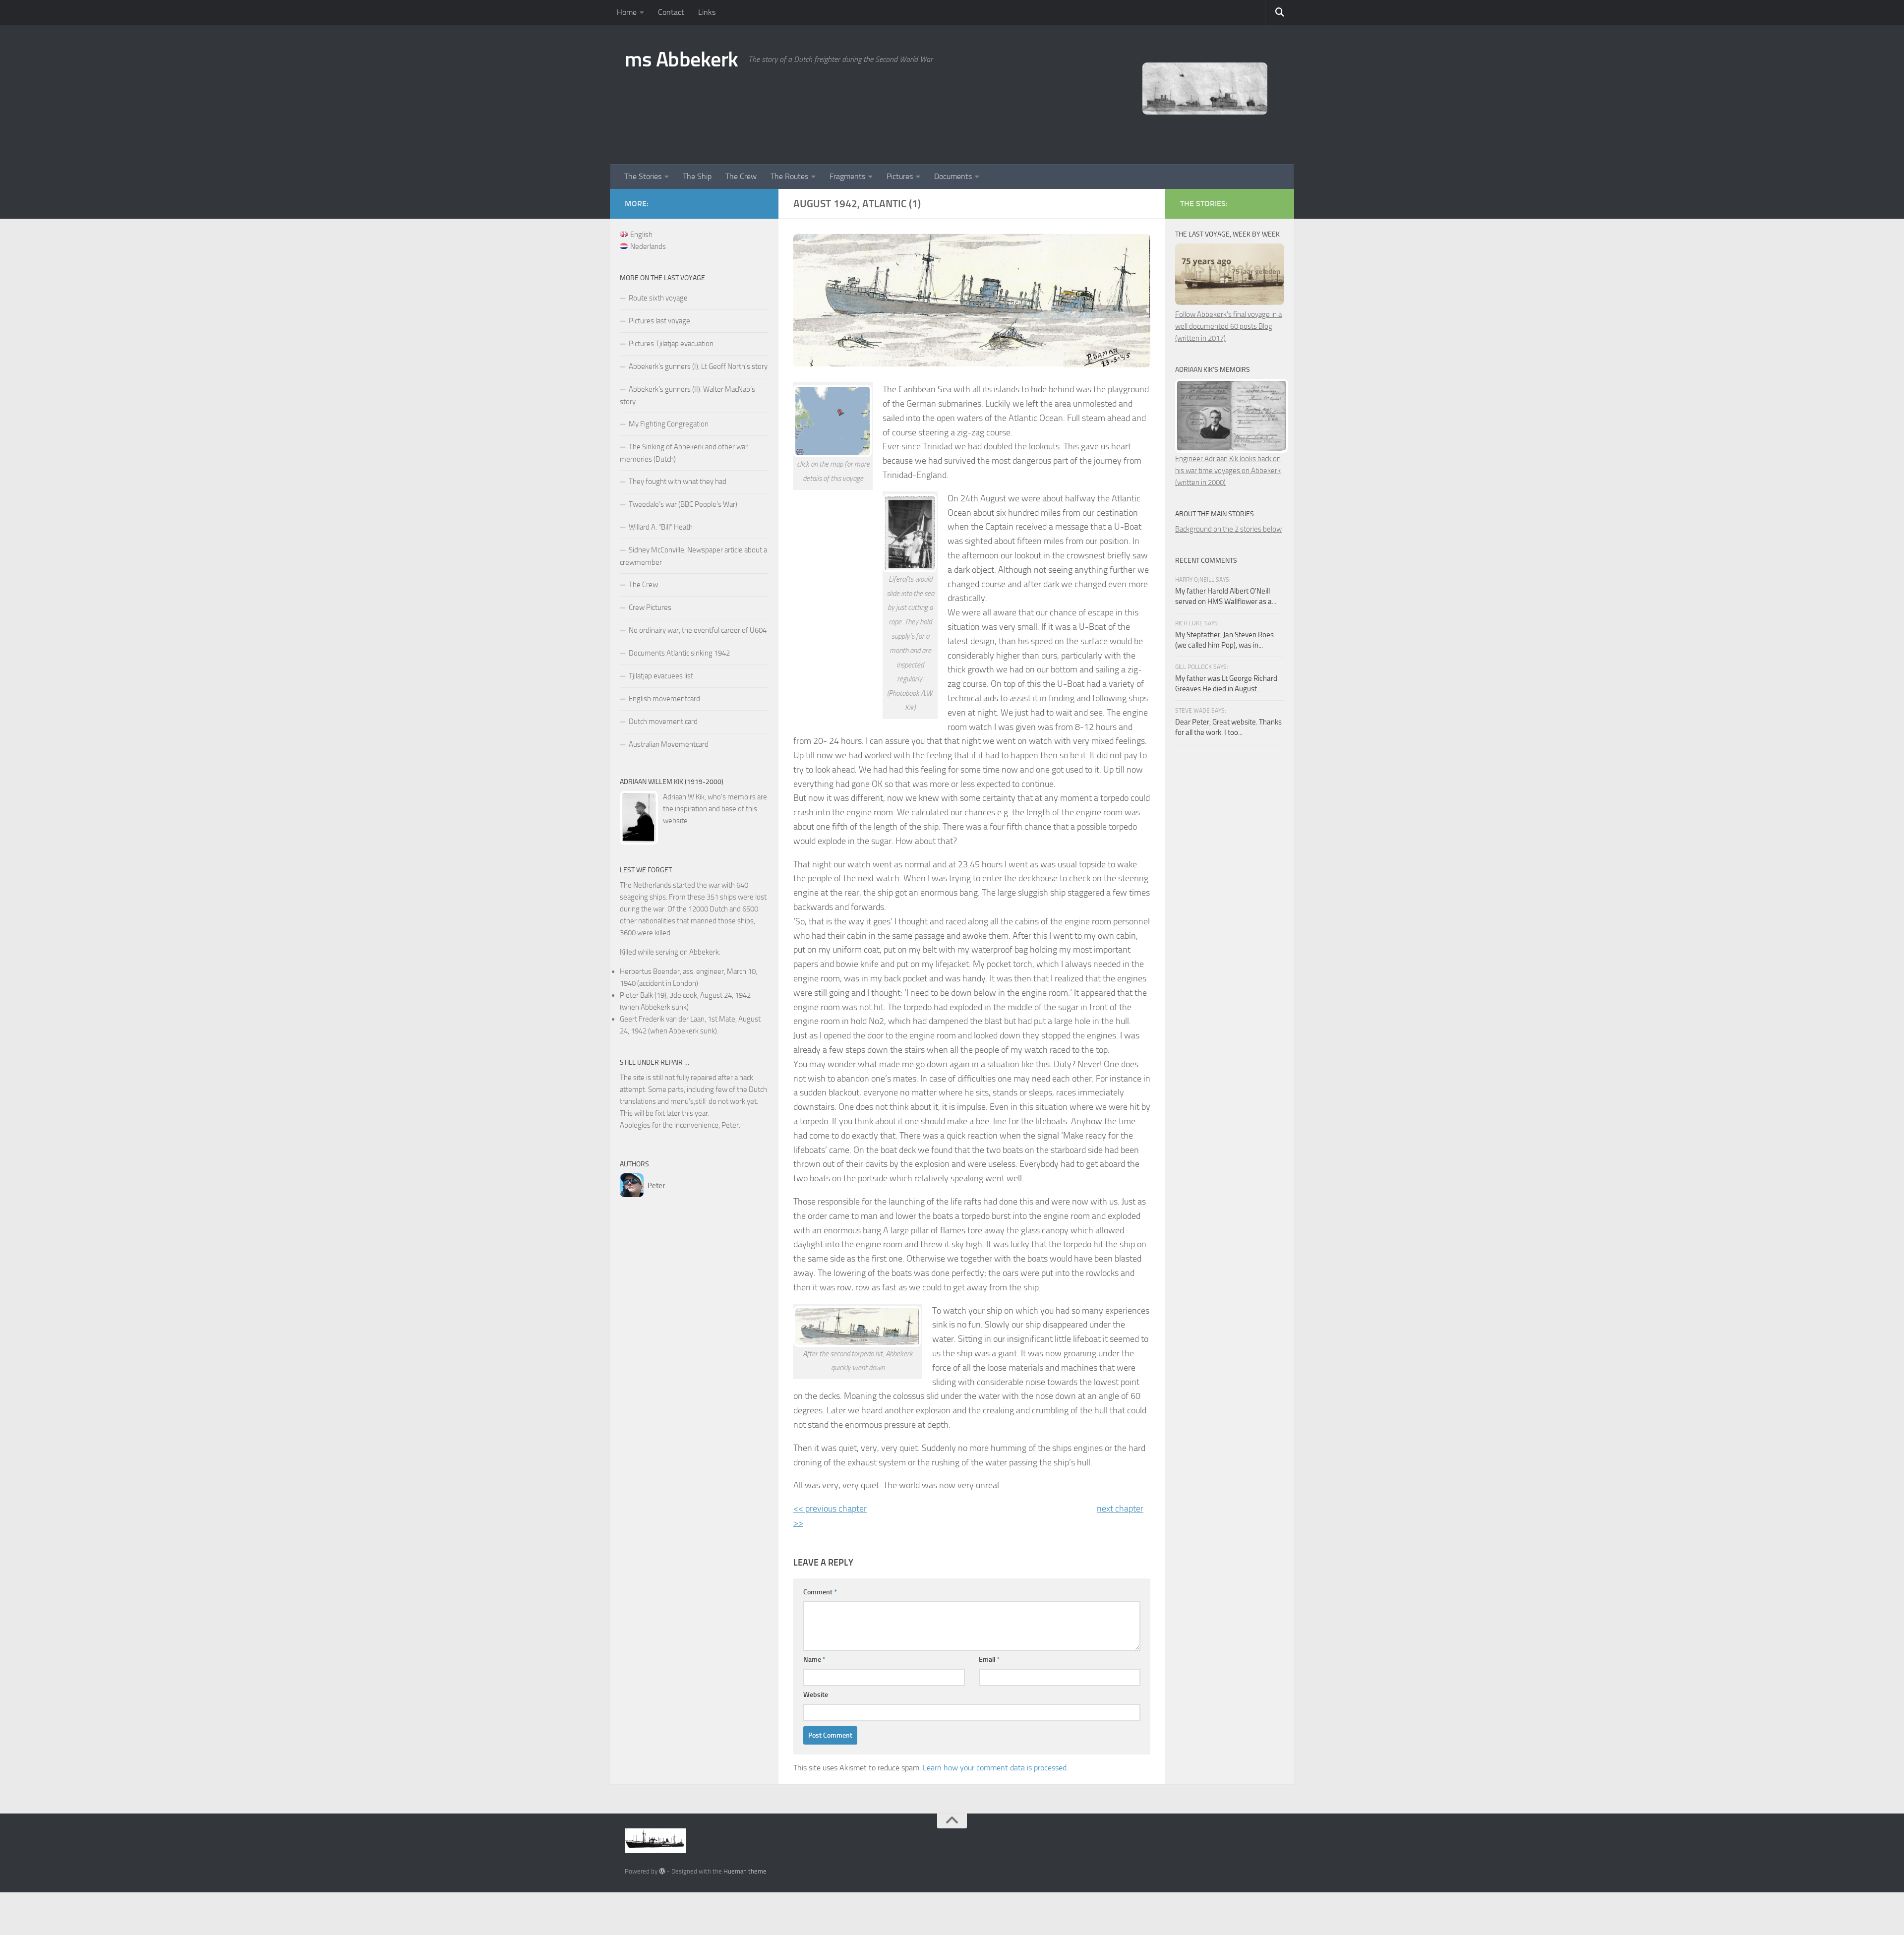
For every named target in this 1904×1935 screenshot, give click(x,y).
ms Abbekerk (682, 60)
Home (627, 12)
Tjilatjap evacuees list (661, 676)
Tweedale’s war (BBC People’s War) (683, 504)
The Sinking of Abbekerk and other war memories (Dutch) (684, 453)
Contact (671, 12)
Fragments (847, 176)
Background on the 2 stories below (1228, 529)
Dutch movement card (663, 722)
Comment (820, 1592)
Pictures (900, 176)
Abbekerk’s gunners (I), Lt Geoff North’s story (698, 366)
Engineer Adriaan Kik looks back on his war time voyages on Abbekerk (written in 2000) (1228, 471)
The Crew (741, 176)
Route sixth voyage (658, 298)
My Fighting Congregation (669, 424)
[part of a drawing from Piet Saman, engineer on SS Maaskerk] (858, 1327)
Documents (953, 176)
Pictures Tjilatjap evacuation (671, 344)
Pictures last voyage (659, 321)
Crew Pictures (650, 607)
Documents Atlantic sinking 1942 (679, 653)
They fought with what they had (678, 482)
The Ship (697, 176)
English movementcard (664, 699)
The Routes (789, 176)
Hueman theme (745, 1871)
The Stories (643, 176)
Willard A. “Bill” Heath (661, 527)
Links (707, 12)
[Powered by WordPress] (662, 1871)
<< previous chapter (830, 1509)
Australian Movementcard (669, 744)
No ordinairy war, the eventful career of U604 (698, 630)
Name (814, 1660)
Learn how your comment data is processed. (995, 1768)
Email (989, 1660)
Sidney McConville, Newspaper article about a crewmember (693, 556)
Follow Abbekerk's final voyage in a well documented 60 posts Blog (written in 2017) (1228, 326)
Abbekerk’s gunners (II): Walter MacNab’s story (687, 395)
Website (816, 1695)
